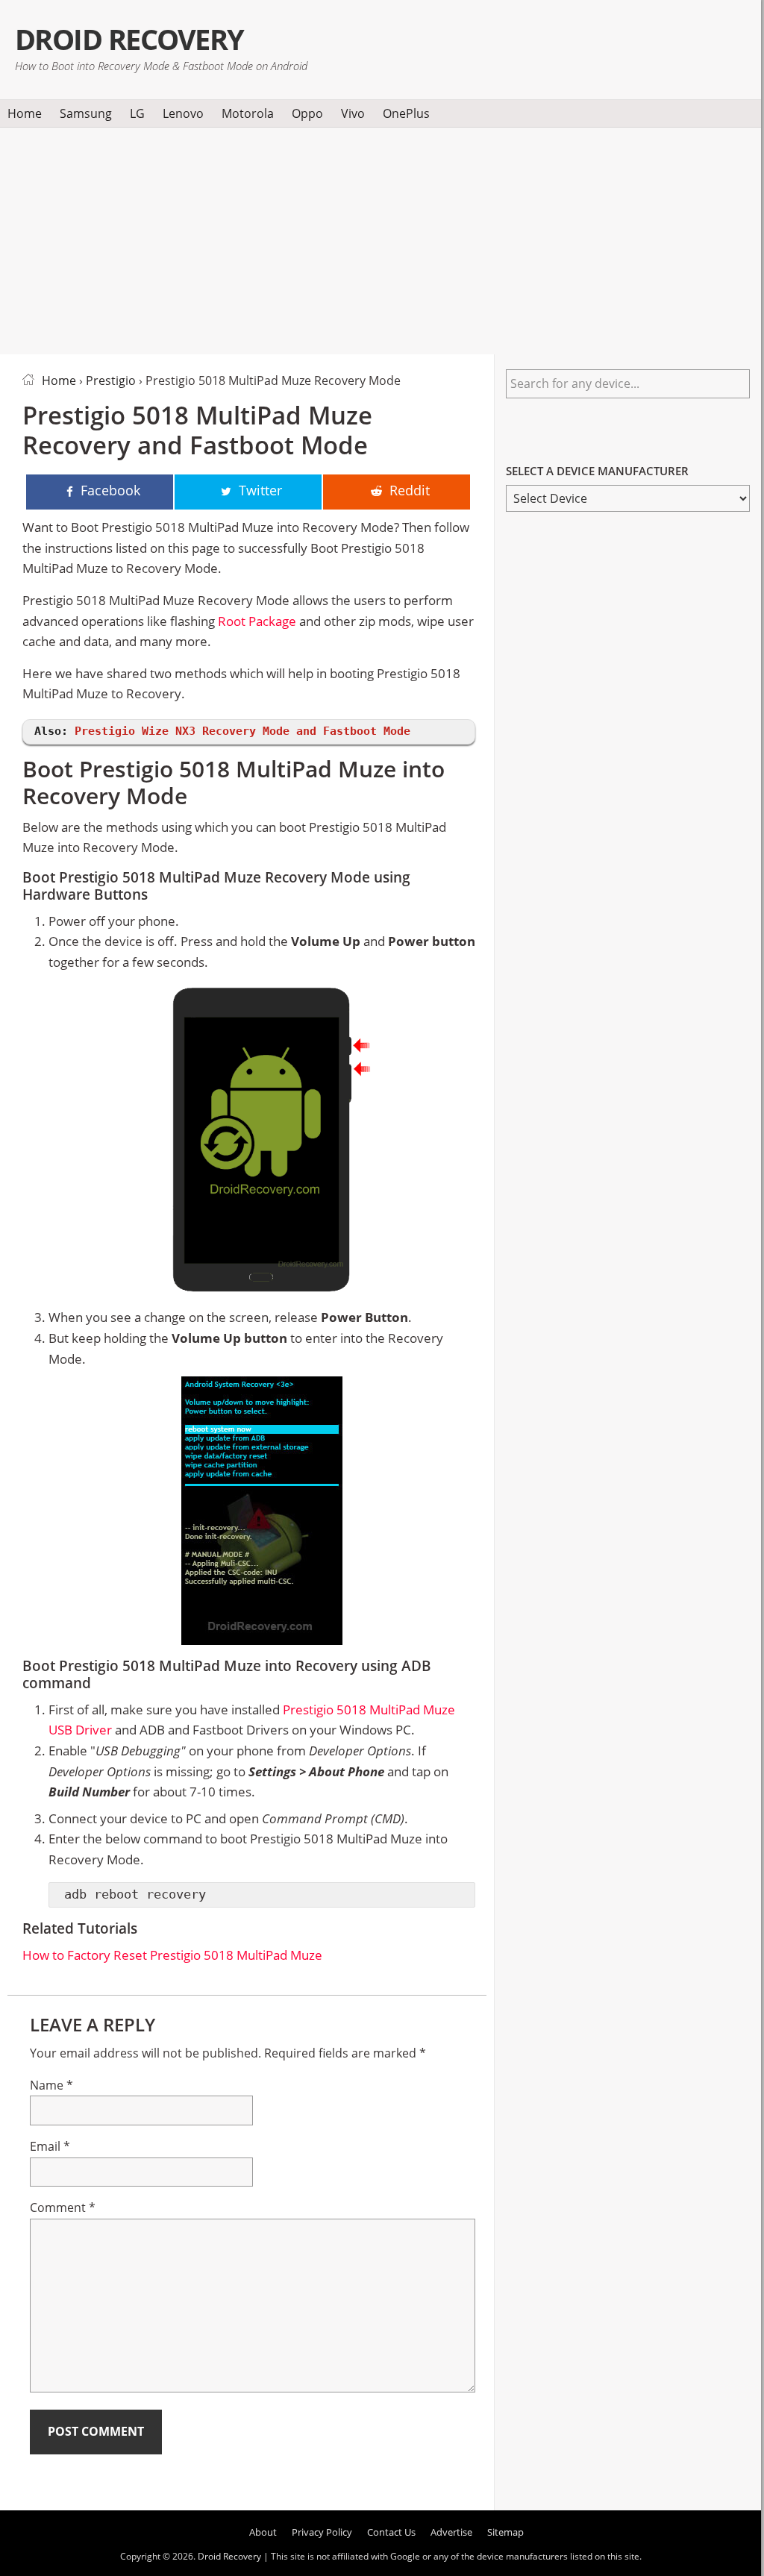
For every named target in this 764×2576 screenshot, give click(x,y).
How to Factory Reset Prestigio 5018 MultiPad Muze (172, 1955)
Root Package (257, 621)
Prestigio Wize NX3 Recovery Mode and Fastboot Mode (242, 731)
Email (50, 2146)
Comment (63, 2207)
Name (51, 2085)
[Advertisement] (381, 238)
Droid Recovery (129, 39)
